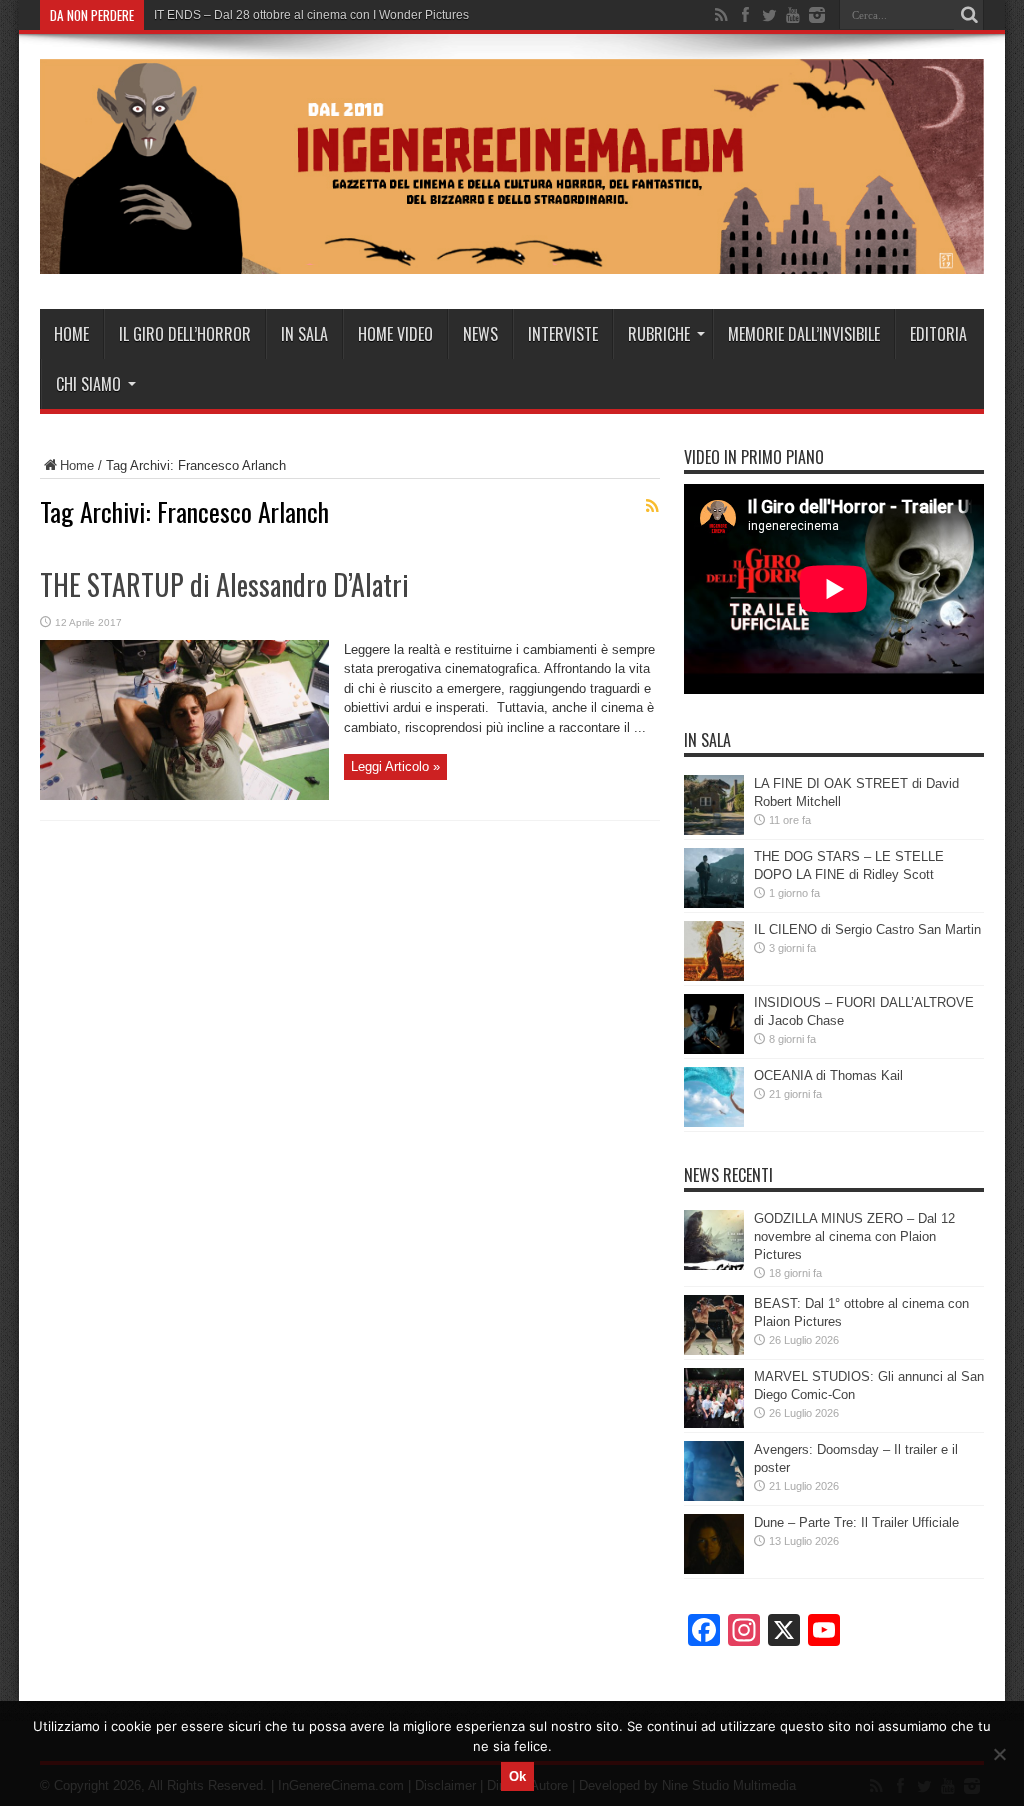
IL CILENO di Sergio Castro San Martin (867, 929)
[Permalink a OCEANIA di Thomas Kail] (714, 1122)
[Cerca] (969, 15)
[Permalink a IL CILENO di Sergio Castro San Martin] (714, 976)
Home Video (395, 334)
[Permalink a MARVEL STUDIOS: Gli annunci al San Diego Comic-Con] (714, 1423)
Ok (517, 1776)
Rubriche (659, 334)
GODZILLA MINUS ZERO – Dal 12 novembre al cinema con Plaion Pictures (854, 1236)
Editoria (938, 334)
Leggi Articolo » (395, 766)
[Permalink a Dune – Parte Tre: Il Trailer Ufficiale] (714, 1569)
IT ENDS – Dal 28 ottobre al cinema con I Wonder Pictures (311, 15)
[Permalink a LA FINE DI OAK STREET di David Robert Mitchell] (714, 830)
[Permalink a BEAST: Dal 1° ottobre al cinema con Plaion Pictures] (714, 1350)
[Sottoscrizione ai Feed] (652, 506)
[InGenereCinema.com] (512, 259)
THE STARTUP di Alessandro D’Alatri (224, 584)
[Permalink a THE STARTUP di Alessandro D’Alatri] (184, 795)
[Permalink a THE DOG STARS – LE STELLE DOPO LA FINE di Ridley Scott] (714, 903)
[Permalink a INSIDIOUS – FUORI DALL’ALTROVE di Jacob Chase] (714, 1049)
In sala (304, 334)
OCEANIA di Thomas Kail (828, 1075)
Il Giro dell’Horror (185, 334)
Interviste (563, 334)
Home (71, 334)
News (480, 334)
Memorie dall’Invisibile (804, 334)
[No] (999, 1754)
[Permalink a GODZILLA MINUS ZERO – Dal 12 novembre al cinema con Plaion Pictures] (714, 1265)
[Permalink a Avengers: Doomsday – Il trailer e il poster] (714, 1496)
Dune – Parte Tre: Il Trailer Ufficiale (856, 1522)
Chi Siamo (88, 384)
